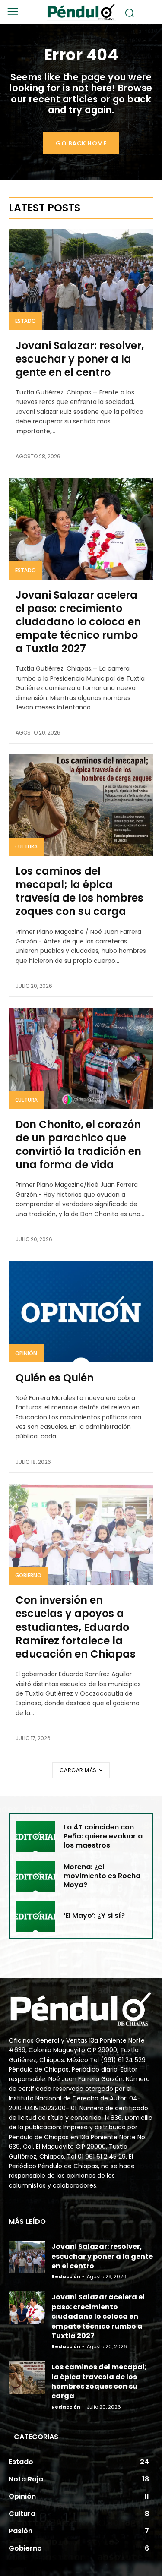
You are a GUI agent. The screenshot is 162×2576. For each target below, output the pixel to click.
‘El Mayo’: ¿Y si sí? (94, 1915)
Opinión (26, 1353)
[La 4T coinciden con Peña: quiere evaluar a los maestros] (35, 1836)
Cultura (26, 847)
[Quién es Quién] (81, 1312)
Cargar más (78, 1770)
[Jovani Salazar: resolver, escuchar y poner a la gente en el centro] (81, 279)
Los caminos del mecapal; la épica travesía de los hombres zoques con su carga (79, 891)
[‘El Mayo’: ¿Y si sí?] (35, 1916)
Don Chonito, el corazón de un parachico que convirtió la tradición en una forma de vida (78, 1145)
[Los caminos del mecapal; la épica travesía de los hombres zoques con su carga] (81, 805)
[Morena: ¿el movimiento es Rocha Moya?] (35, 1876)
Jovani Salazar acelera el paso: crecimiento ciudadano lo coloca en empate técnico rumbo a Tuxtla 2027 (78, 622)
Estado (25, 321)
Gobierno (28, 1575)
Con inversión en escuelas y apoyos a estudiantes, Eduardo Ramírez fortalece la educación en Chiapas (76, 1627)
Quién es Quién (55, 1378)
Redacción (66, 2276)
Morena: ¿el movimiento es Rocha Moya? (102, 1876)
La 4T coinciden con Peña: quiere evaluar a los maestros (103, 1836)
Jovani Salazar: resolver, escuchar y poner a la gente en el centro (80, 359)
